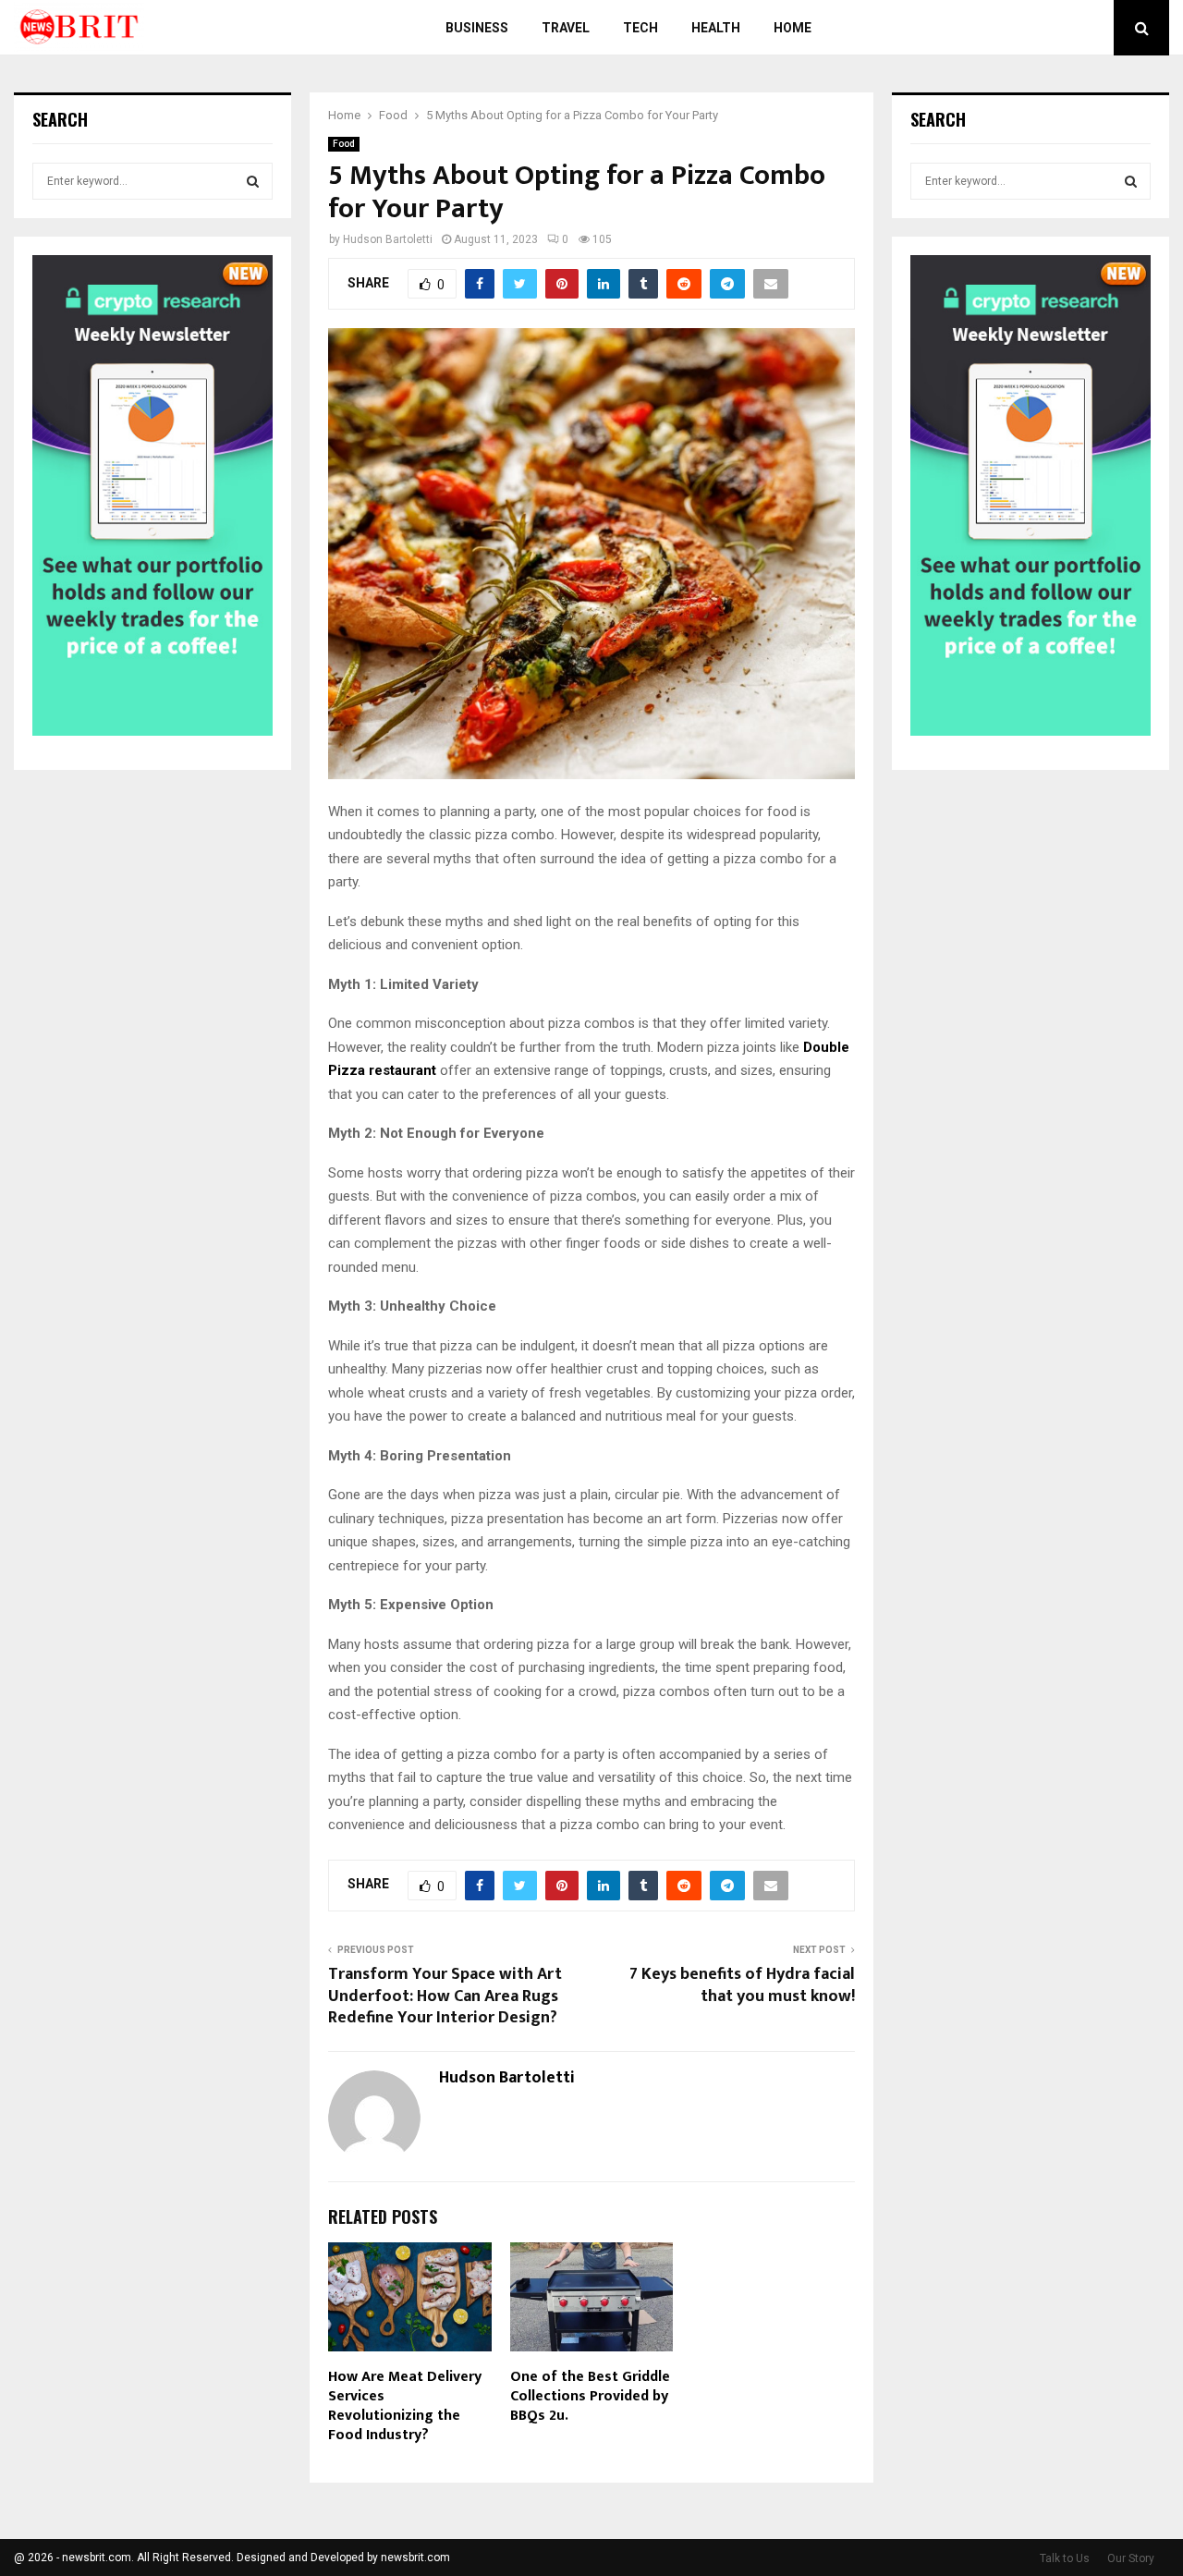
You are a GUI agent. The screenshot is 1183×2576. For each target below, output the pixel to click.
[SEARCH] (253, 181)
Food (344, 144)
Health (716, 28)
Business (477, 28)
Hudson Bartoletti (388, 239)
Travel (566, 28)
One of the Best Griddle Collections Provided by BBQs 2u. (590, 2396)
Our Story (1131, 2558)
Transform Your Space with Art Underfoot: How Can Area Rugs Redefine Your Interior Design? (445, 1996)
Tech (640, 28)
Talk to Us (1065, 2558)
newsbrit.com (415, 2558)
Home (793, 28)
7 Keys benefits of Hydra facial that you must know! (742, 1985)
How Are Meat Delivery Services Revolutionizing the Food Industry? (405, 2405)
